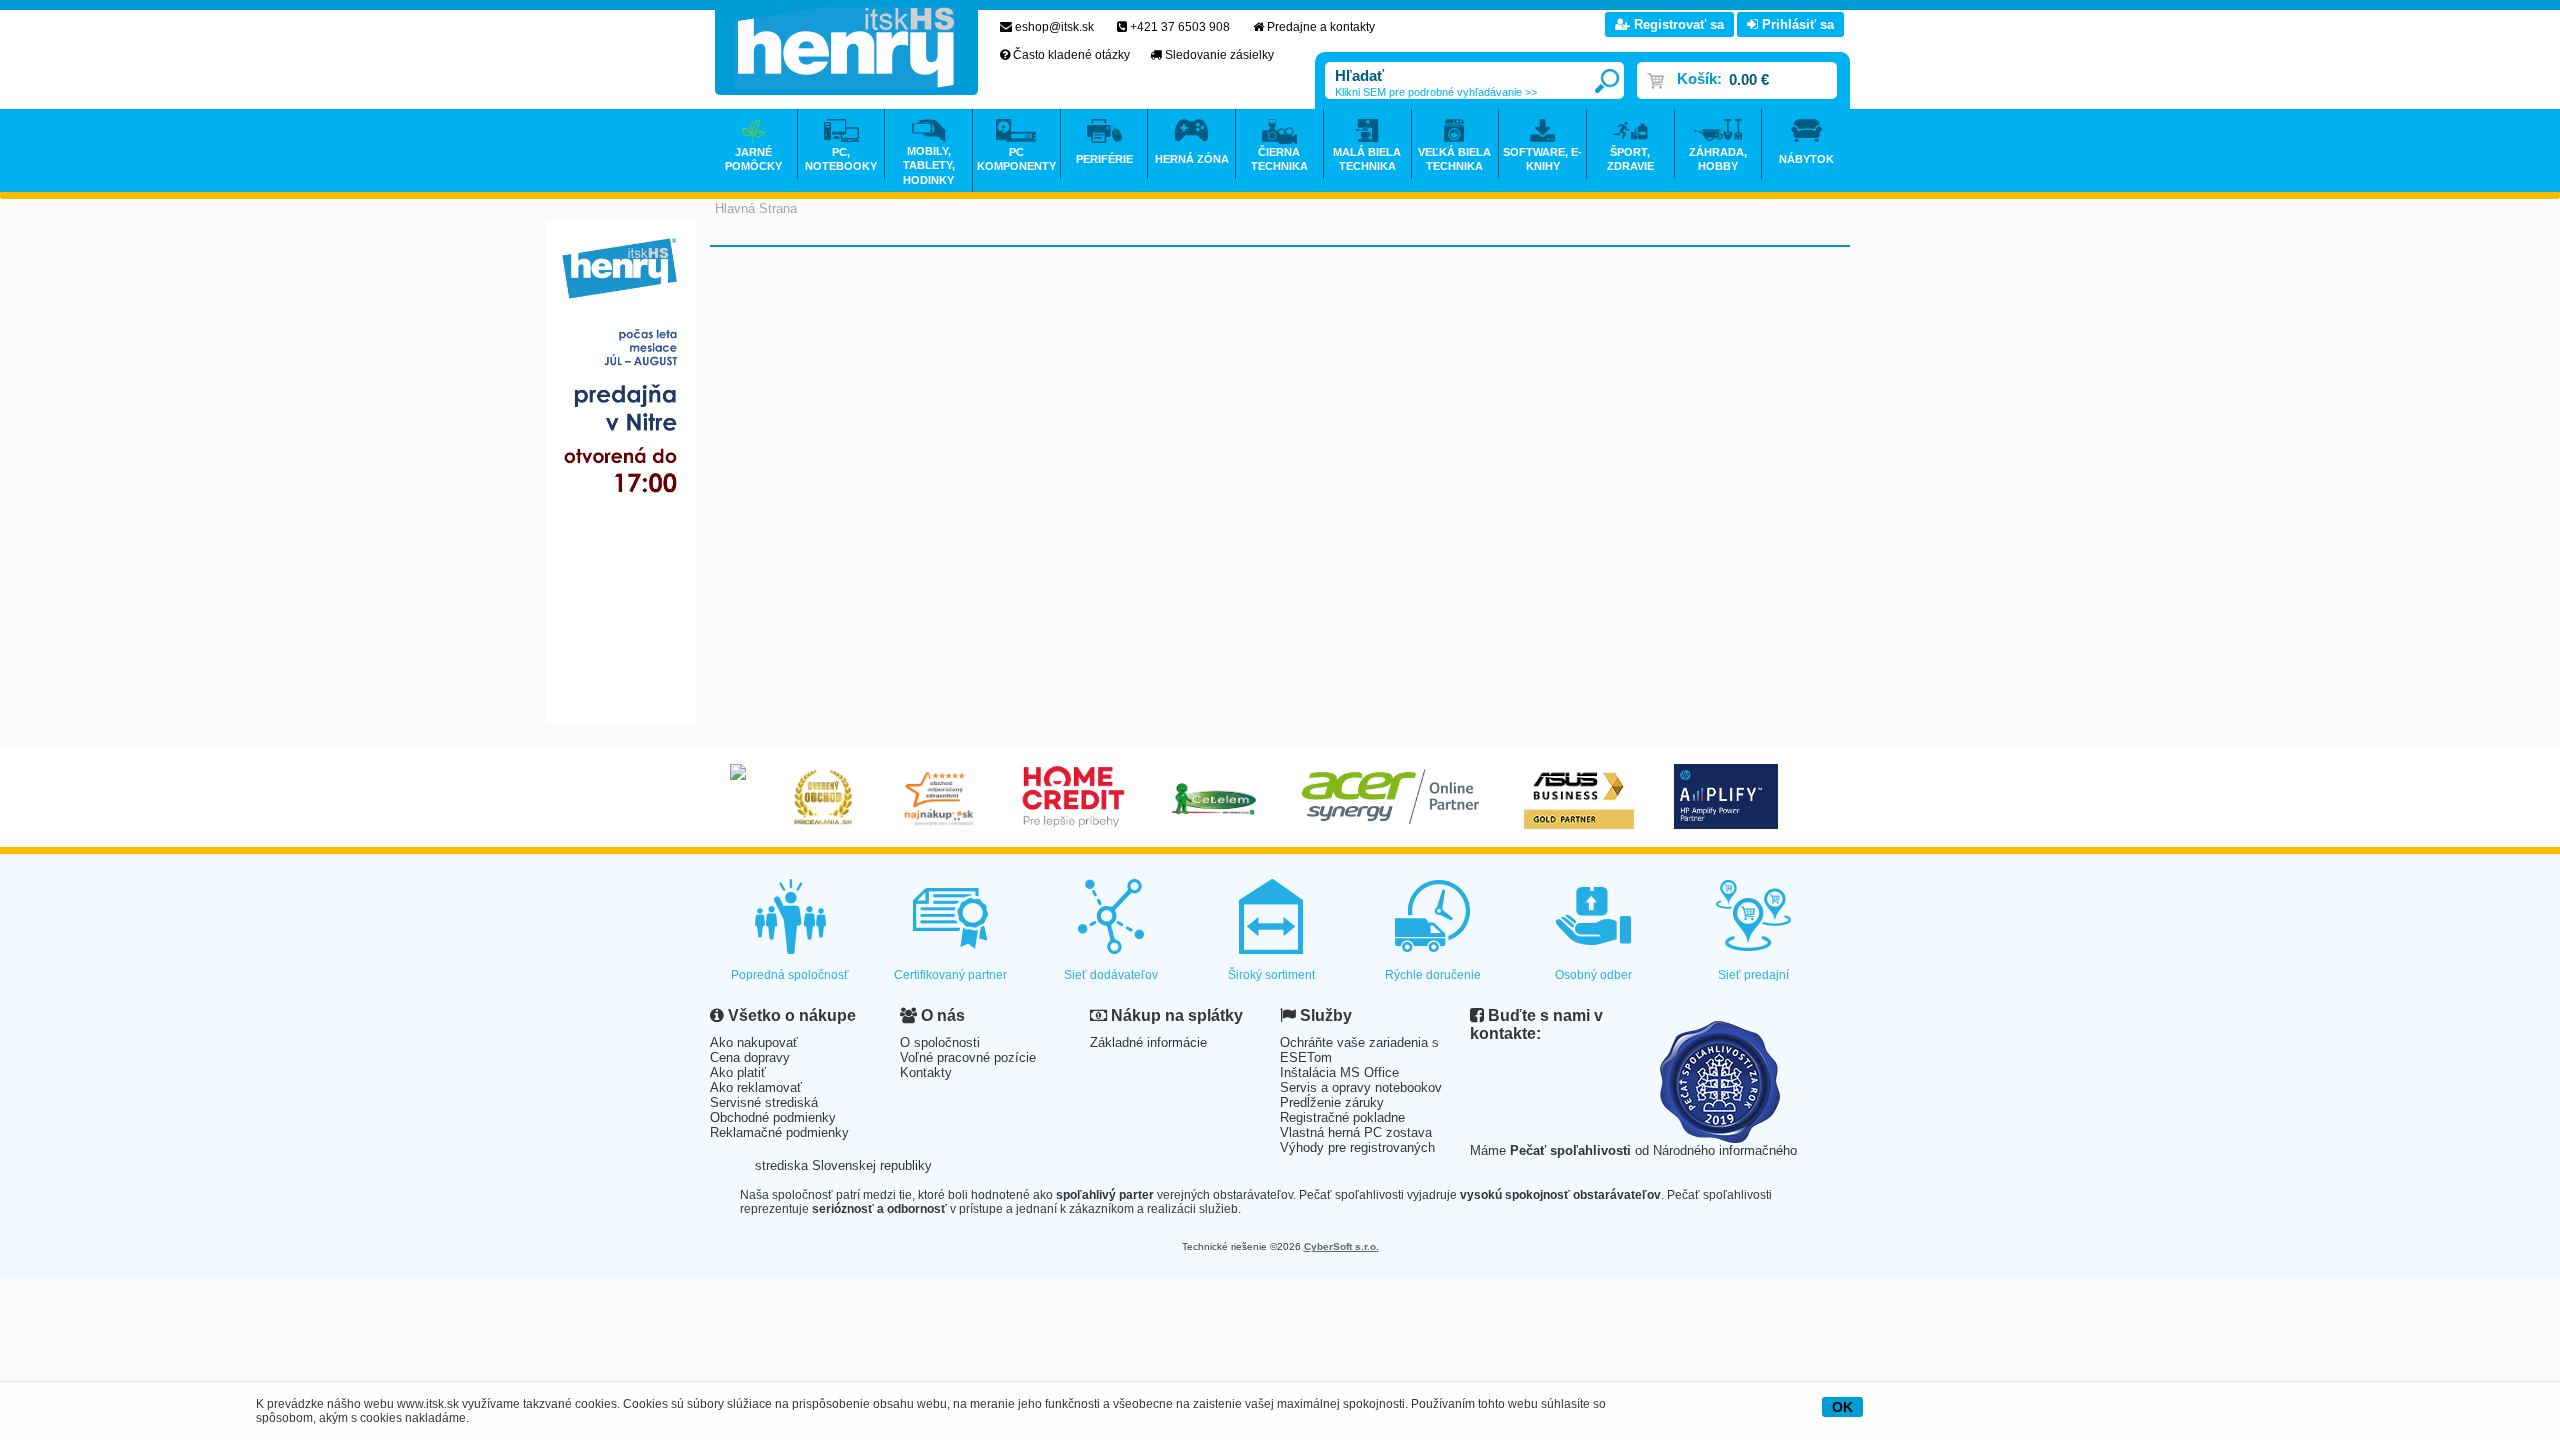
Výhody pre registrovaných (1357, 1147)
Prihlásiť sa (1796, 24)
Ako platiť (738, 1072)
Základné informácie (1148, 1042)
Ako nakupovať (754, 1042)
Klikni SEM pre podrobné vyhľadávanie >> (1436, 92)
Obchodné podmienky (773, 1117)
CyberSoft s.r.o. (1341, 1246)
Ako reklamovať (756, 1087)
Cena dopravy (750, 1057)
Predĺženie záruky (1332, 1102)
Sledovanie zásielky (1219, 55)
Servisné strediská (764, 1102)
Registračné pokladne (1342, 1117)
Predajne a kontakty (1321, 27)
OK (1842, 1407)
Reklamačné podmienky (779, 1132)
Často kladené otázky (1071, 55)
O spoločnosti (940, 1042)
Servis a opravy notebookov (1361, 1087)
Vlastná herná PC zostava (1356, 1132)
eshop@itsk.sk (1054, 27)
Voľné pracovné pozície (968, 1057)
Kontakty (926, 1072)
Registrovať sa (1677, 24)
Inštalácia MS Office (1339, 1072)
